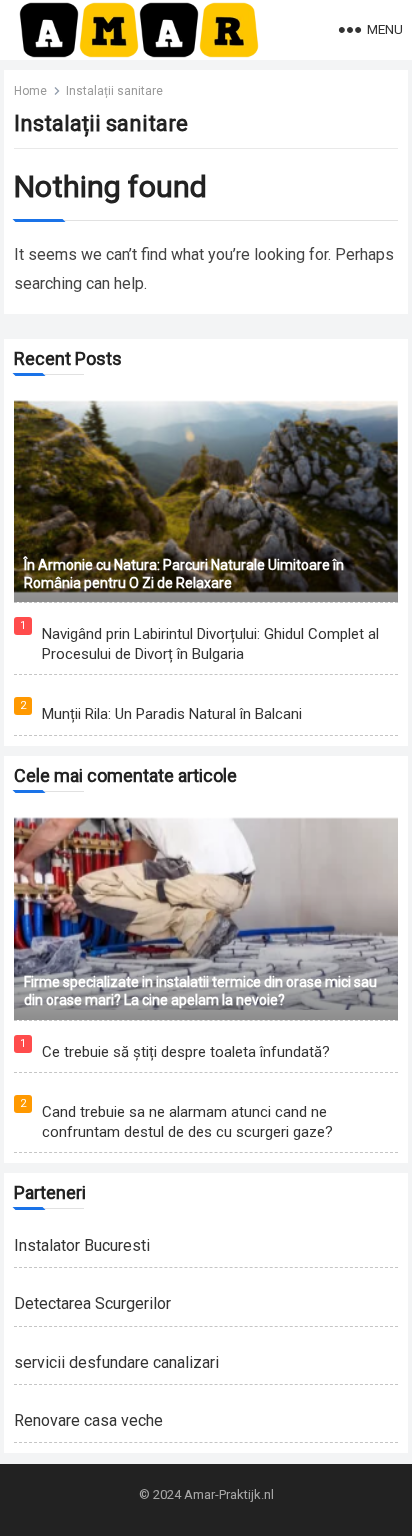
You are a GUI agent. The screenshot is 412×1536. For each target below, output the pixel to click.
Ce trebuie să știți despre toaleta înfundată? (186, 1052)
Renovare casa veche (88, 1420)
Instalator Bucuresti (82, 1245)
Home (30, 91)
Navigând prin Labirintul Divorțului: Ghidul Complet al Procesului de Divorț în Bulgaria (210, 644)
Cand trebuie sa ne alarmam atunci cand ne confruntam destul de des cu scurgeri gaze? (187, 1122)
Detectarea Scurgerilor (92, 1303)
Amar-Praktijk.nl (229, 1494)
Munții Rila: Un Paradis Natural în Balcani (172, 714)
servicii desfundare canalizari (116, 1362)
